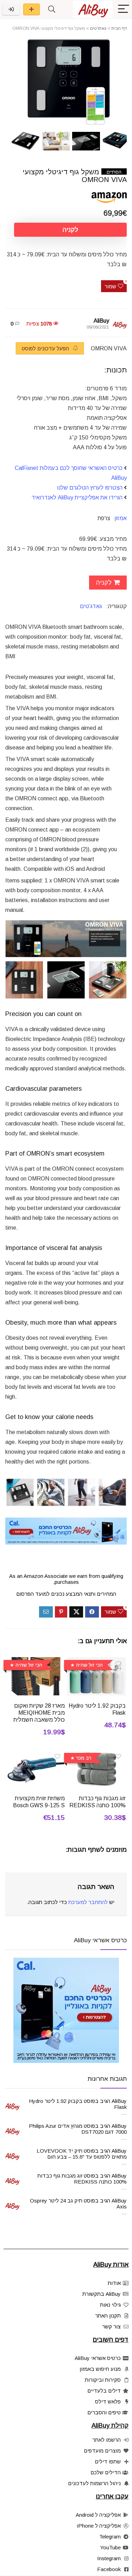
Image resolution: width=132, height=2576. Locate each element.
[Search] (52, 9)
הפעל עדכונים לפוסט (46, 348)
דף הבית (119, 28)
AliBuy (101, 321)
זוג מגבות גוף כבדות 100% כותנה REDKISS (82, 2179)
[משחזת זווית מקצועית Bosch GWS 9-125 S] (36, 1755)
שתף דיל (32, 9)
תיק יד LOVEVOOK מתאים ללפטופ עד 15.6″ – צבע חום (82, 2154)
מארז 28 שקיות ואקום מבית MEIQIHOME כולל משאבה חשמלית (39, 1713)
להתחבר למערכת (88, 1902)
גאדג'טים (98, 28)
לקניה (70, 230)
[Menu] (124, 9)
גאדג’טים (90, 606)
